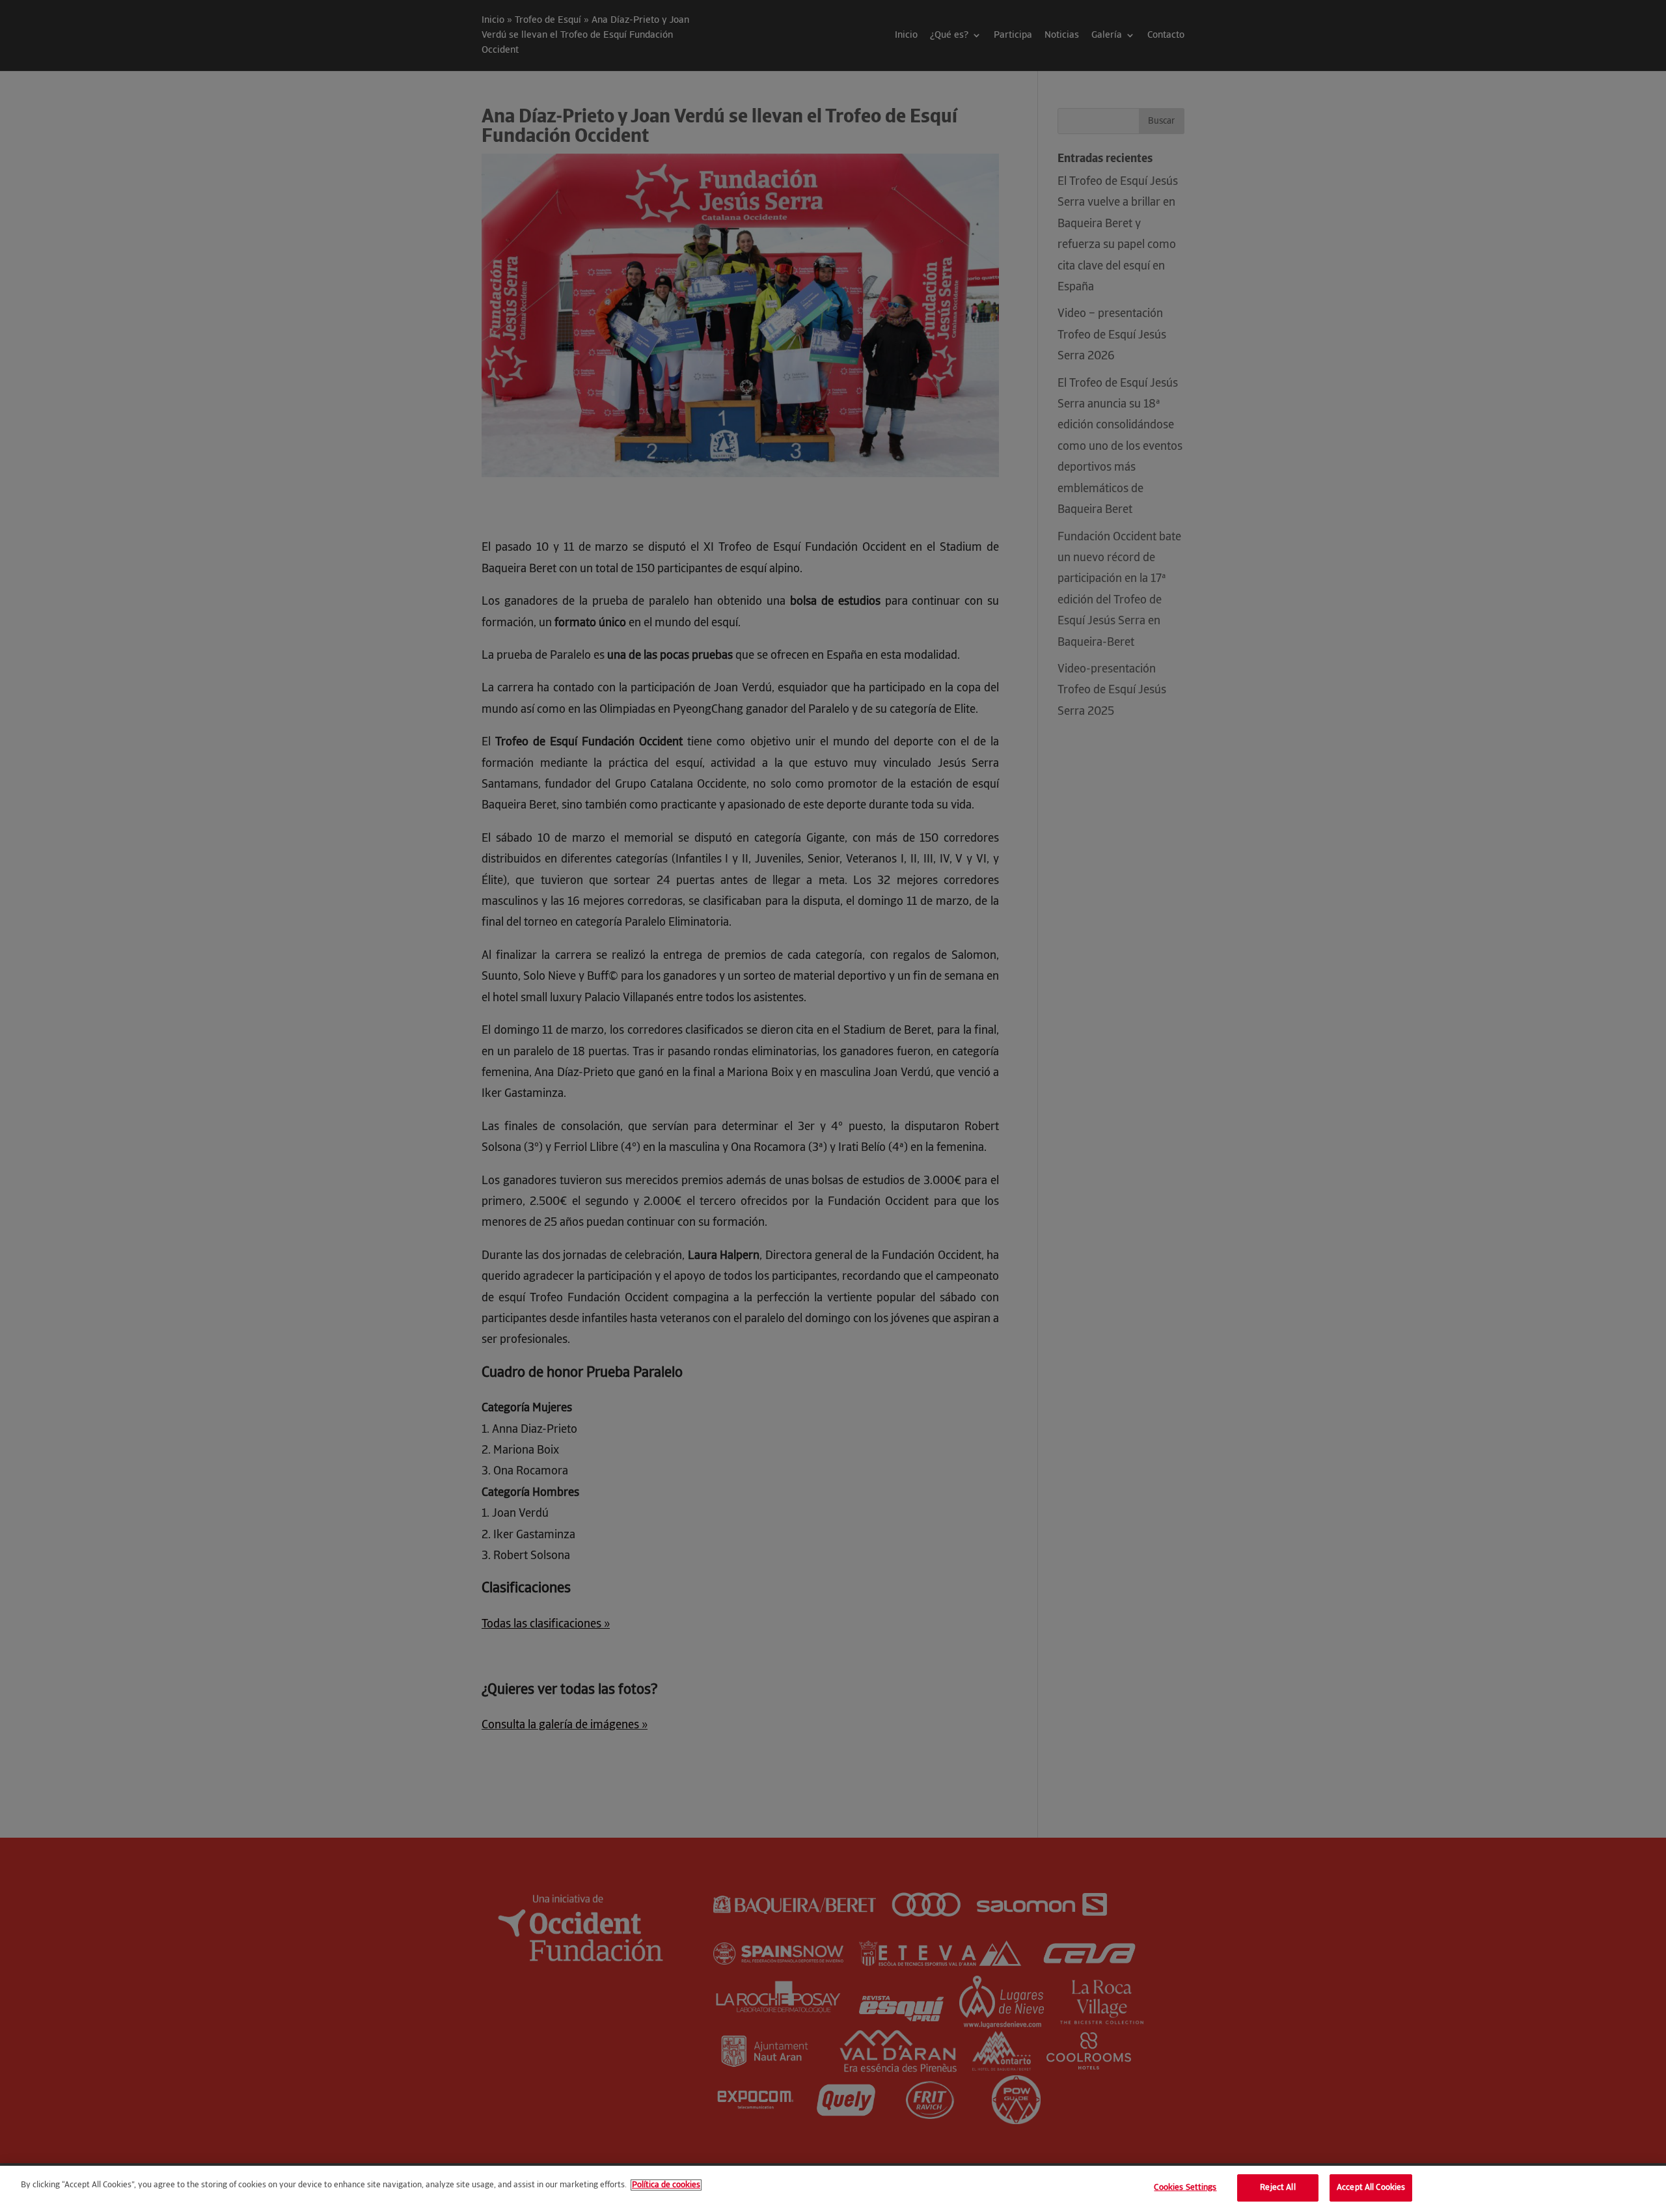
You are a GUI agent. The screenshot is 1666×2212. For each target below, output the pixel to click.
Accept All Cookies (1371, 2188)
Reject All (1277, 2188)
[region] (833, 2189)
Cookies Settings (1185, 2188)
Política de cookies (666, 2185)
